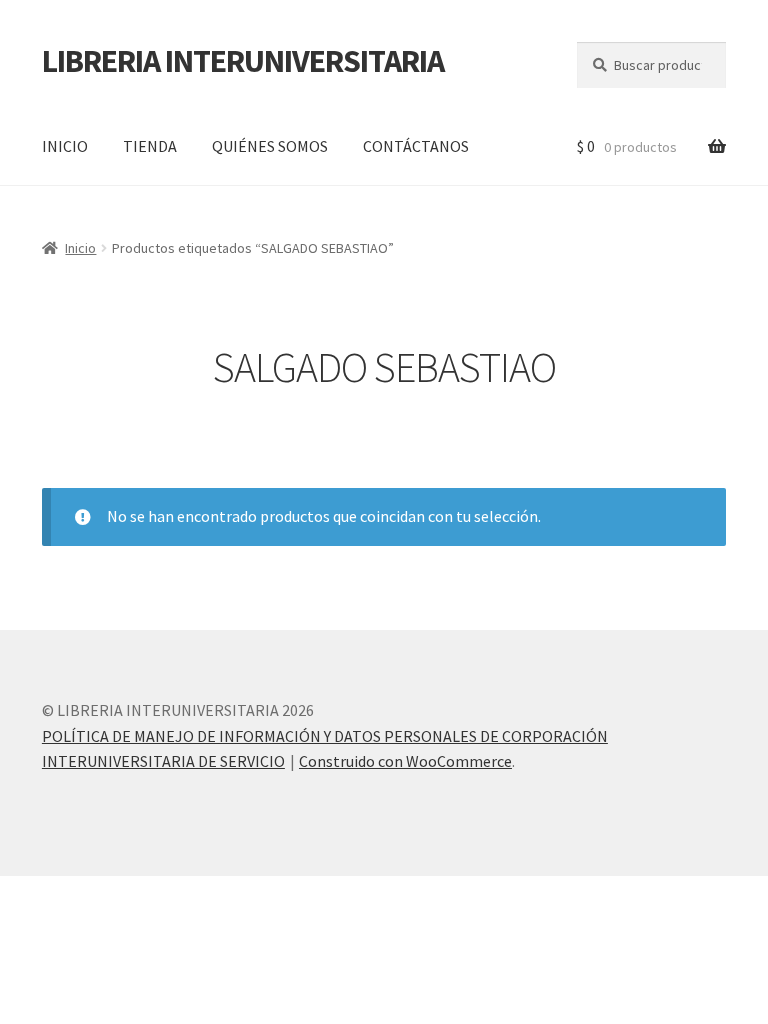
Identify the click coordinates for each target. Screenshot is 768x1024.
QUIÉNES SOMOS (270, 146)
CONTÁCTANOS (416, 146)
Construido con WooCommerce (405, 761)
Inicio (80, 248)
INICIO (65, 146)
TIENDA (150, 146)
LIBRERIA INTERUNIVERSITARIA (243, 61)
